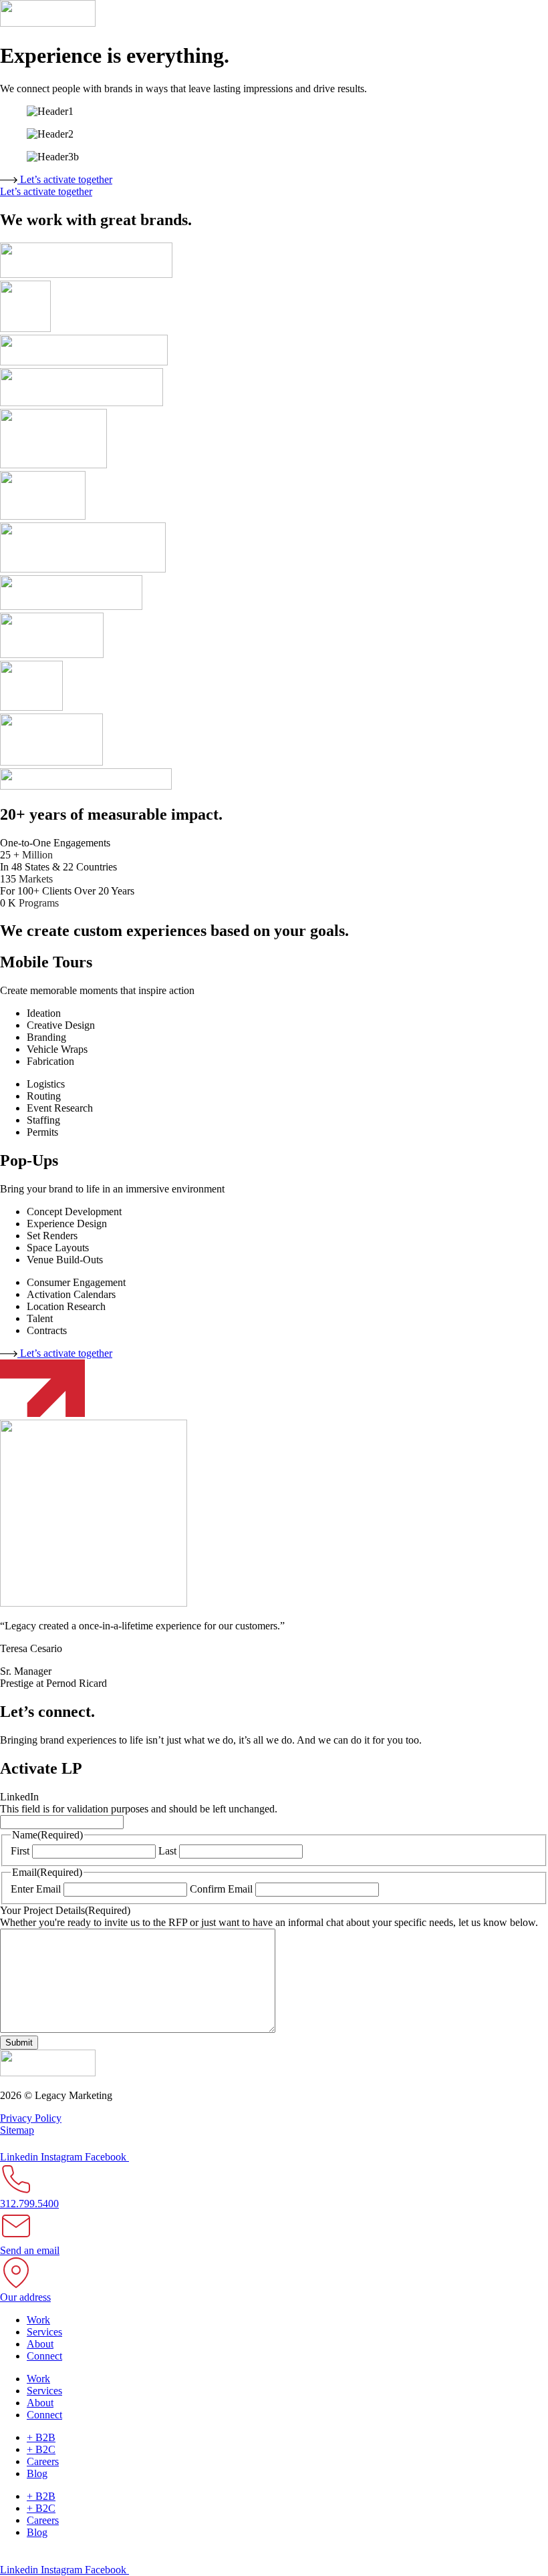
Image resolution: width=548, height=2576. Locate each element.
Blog (37, 2473)
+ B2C (41, 2449)
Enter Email (36, 1889)
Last (167, 1851)
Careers (43, 2461)
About (40, 2344)
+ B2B (41, 2437)
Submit (19, 2043)
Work (38, 2320)
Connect (44, 2356)
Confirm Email (221, 1889)
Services (44, 2332)
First (20, 1851)
